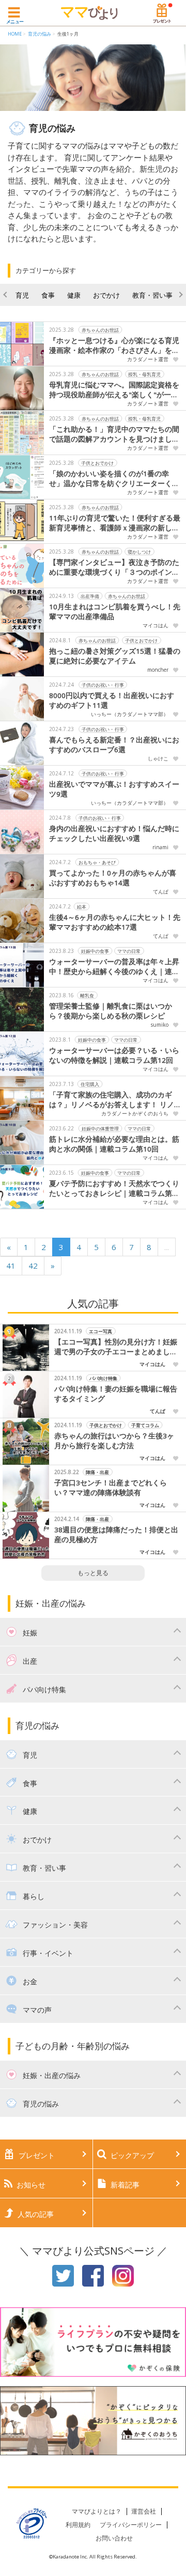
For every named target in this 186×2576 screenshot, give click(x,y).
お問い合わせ (114, 2538)
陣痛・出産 (98, 1472)
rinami (160, 847)
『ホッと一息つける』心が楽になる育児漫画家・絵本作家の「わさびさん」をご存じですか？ (114, 346)
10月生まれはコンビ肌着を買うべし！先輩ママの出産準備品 (115, 612)
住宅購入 (90, 1084)
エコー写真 (101, 1331)
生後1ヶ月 (68, 34)
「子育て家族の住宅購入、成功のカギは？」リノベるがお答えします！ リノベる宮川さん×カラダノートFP (112, 1100)
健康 (74, 295)
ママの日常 (129, 951)
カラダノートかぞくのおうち (135, 1113)
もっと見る (93, 1573)
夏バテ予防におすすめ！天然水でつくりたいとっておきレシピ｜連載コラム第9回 (114, 1189)
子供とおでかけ (98, 463)
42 (33, 1266)
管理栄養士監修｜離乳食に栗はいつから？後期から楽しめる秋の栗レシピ (111, 1011)
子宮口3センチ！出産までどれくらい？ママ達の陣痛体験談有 (111, 1488)
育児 (22, 295)
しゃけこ (158, 758)
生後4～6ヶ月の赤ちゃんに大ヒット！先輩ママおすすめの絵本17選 (115, 922)
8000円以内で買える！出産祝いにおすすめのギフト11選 (112, 700)
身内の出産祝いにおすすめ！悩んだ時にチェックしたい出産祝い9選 (114, 833)
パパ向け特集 (103, 1378)
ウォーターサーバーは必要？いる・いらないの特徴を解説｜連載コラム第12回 (114, 1055)
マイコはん (156, 625)
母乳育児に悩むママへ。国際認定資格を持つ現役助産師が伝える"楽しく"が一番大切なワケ (114, 390)
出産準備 (90, 596)
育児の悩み (40, 34)
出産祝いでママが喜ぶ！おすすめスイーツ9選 (114, 789)
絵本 (82, 906)
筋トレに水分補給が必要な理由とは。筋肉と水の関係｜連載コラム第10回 (114, 1144)
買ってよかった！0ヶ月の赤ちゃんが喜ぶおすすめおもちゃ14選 (113, 878)
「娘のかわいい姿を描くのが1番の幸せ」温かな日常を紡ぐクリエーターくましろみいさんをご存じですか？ (114, 479)
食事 (48, 295)
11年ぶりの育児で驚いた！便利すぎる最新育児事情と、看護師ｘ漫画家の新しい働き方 (115, 523)
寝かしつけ (140, 551)
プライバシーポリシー (131, 2525)
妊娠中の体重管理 (100, 1128)
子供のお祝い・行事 (103, 684)
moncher (158, 670)
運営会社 (144, 2511)
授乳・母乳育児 (145, 374)
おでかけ (106, 295)
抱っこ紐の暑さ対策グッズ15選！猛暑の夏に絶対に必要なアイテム (115, 656)
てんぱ (161, 892)
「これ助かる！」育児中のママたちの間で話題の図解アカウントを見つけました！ (114, 434)
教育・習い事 (152, 295)
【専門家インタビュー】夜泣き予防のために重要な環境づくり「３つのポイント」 (114, 568)
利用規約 (78, 2525)
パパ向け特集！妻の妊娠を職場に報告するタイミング (116, 1394)
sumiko (160, 1025)
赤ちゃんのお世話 (100, 329)
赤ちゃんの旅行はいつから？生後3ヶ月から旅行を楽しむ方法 (114, 1441)
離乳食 (88, 995)
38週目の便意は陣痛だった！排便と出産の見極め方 (116, 1535)
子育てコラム (145, 1425)
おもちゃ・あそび (97, 862)
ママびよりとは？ (97, 2511)
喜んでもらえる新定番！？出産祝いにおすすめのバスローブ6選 (114, 745)
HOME (15, 34)
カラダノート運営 (148, 359)
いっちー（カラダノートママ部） (130, 714)
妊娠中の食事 (95, 951)
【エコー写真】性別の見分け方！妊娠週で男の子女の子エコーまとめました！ (116, 1347)
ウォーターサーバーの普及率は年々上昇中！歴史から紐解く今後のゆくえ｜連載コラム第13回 (114, 967)
